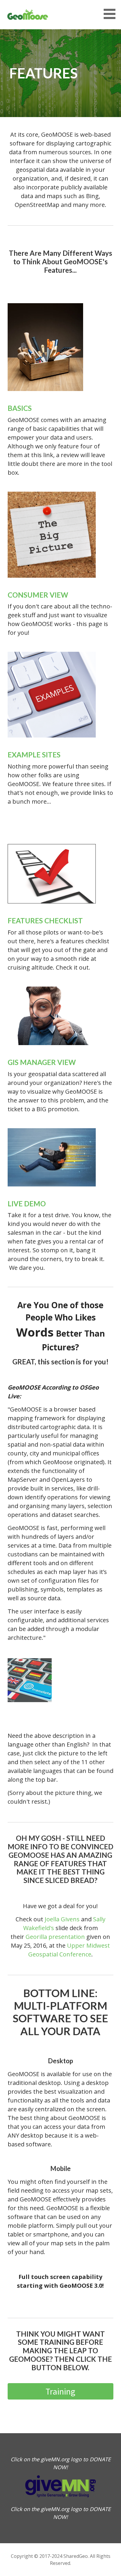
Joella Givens (62, 1919)
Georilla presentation (55, 1937)
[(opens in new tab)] (45, 398)
